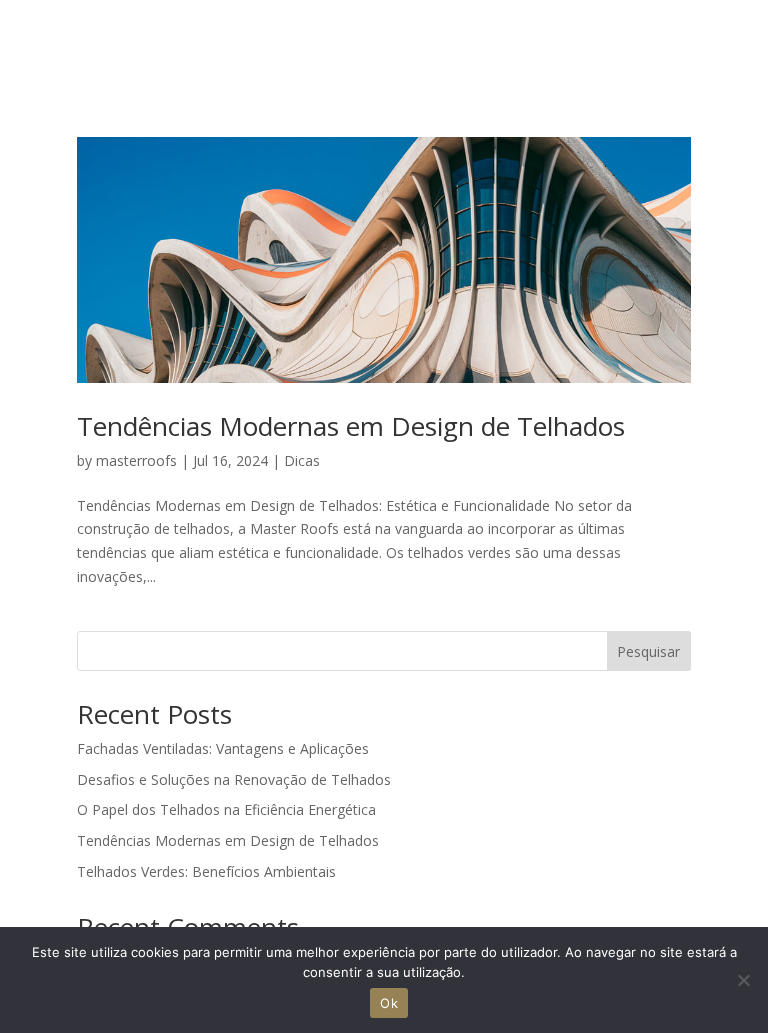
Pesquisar (648, 651)
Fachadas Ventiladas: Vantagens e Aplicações (223, 748)
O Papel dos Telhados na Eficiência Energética (226, 809)
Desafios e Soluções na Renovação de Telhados (234, 779)
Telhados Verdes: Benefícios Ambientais (206, 871)
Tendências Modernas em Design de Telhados (351, 426)
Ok (389, 1003)
